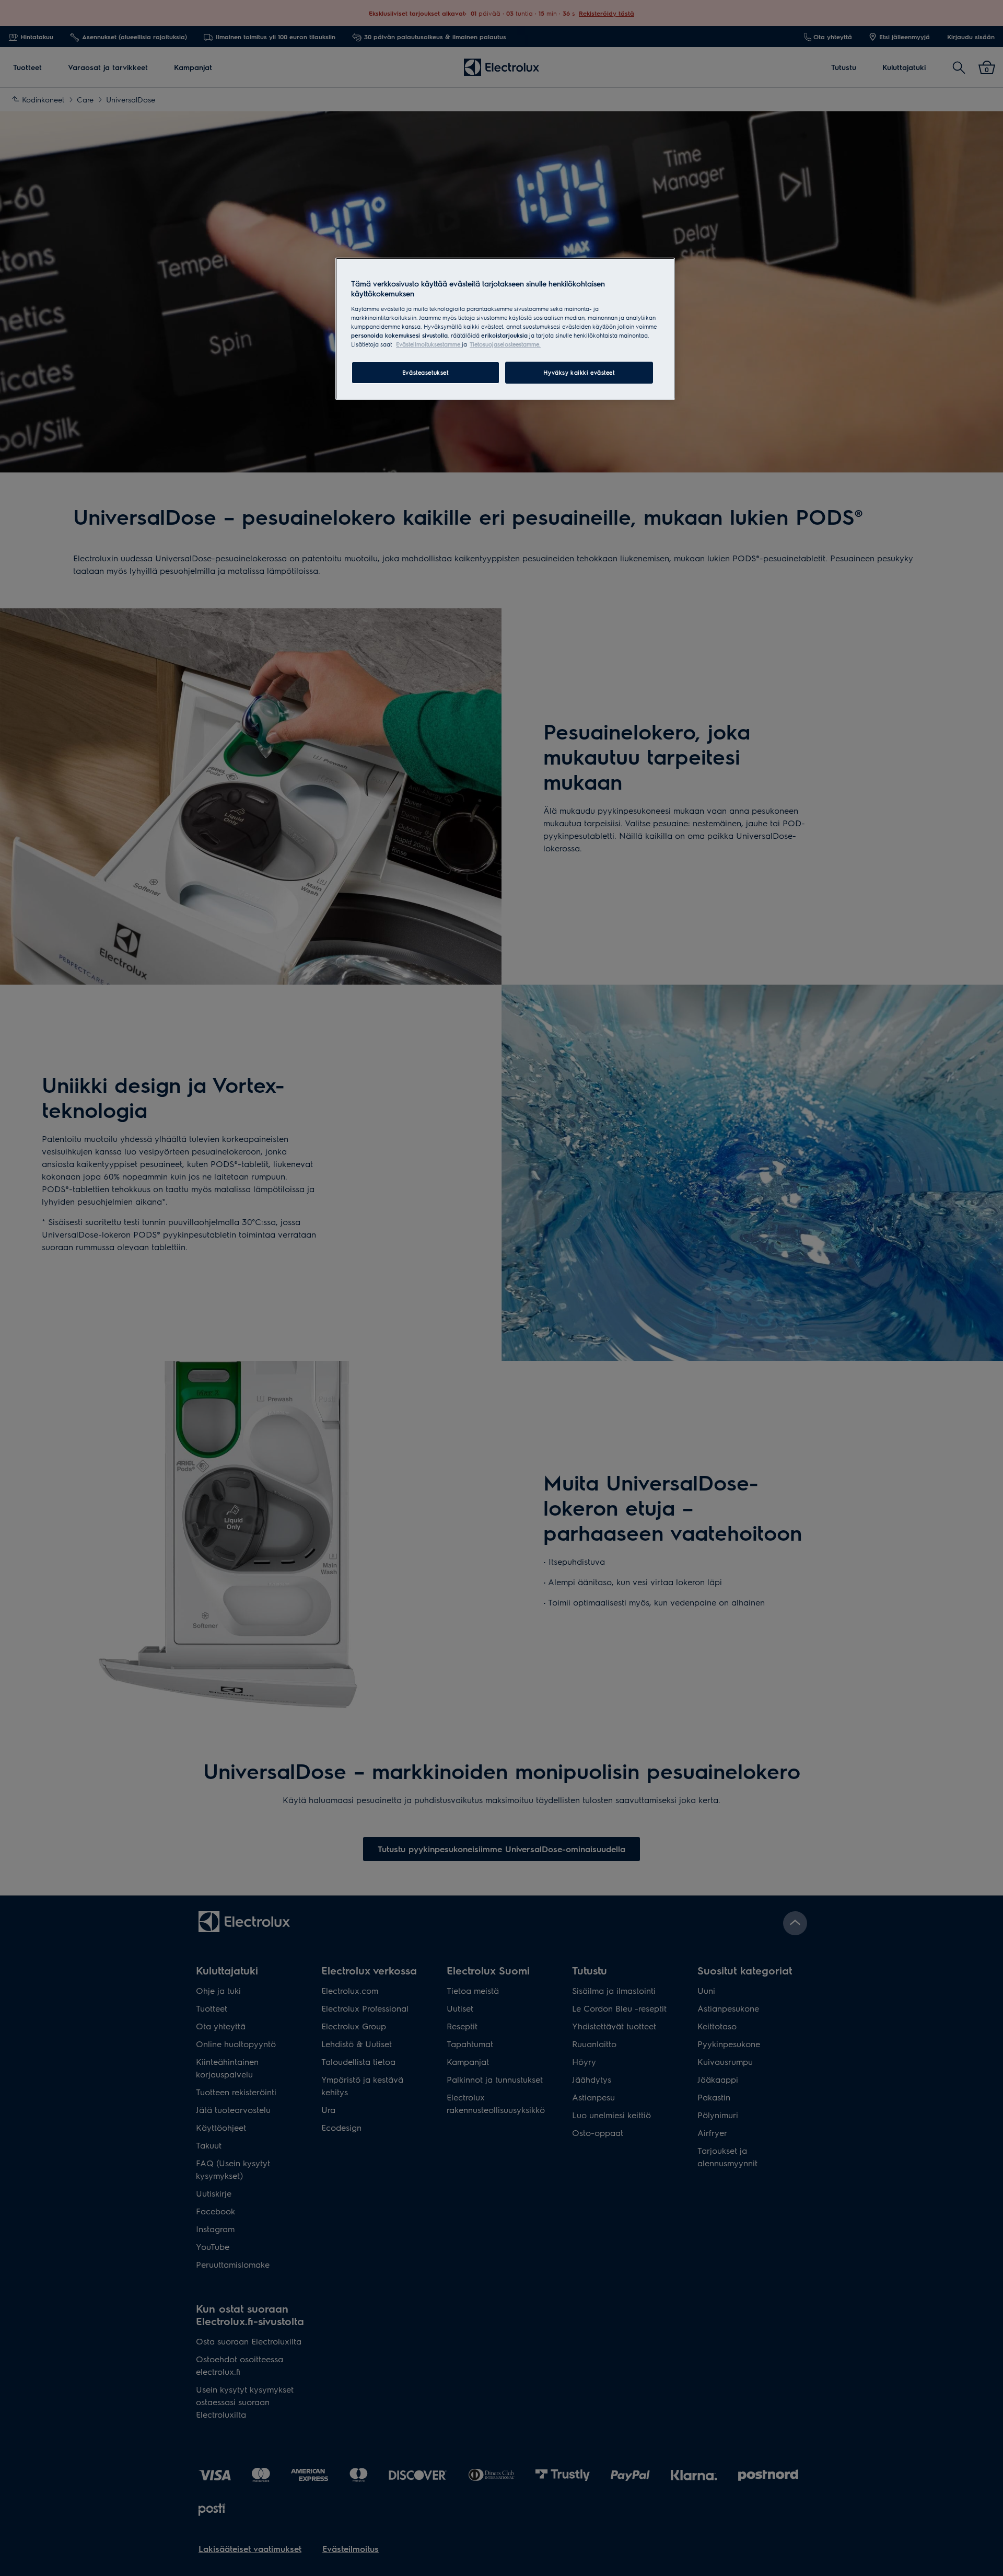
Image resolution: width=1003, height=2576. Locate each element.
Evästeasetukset (425, 372)
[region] (505, 329)
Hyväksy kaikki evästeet (579, 372)
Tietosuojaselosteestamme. (505, 344)
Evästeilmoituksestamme (429, 344)
